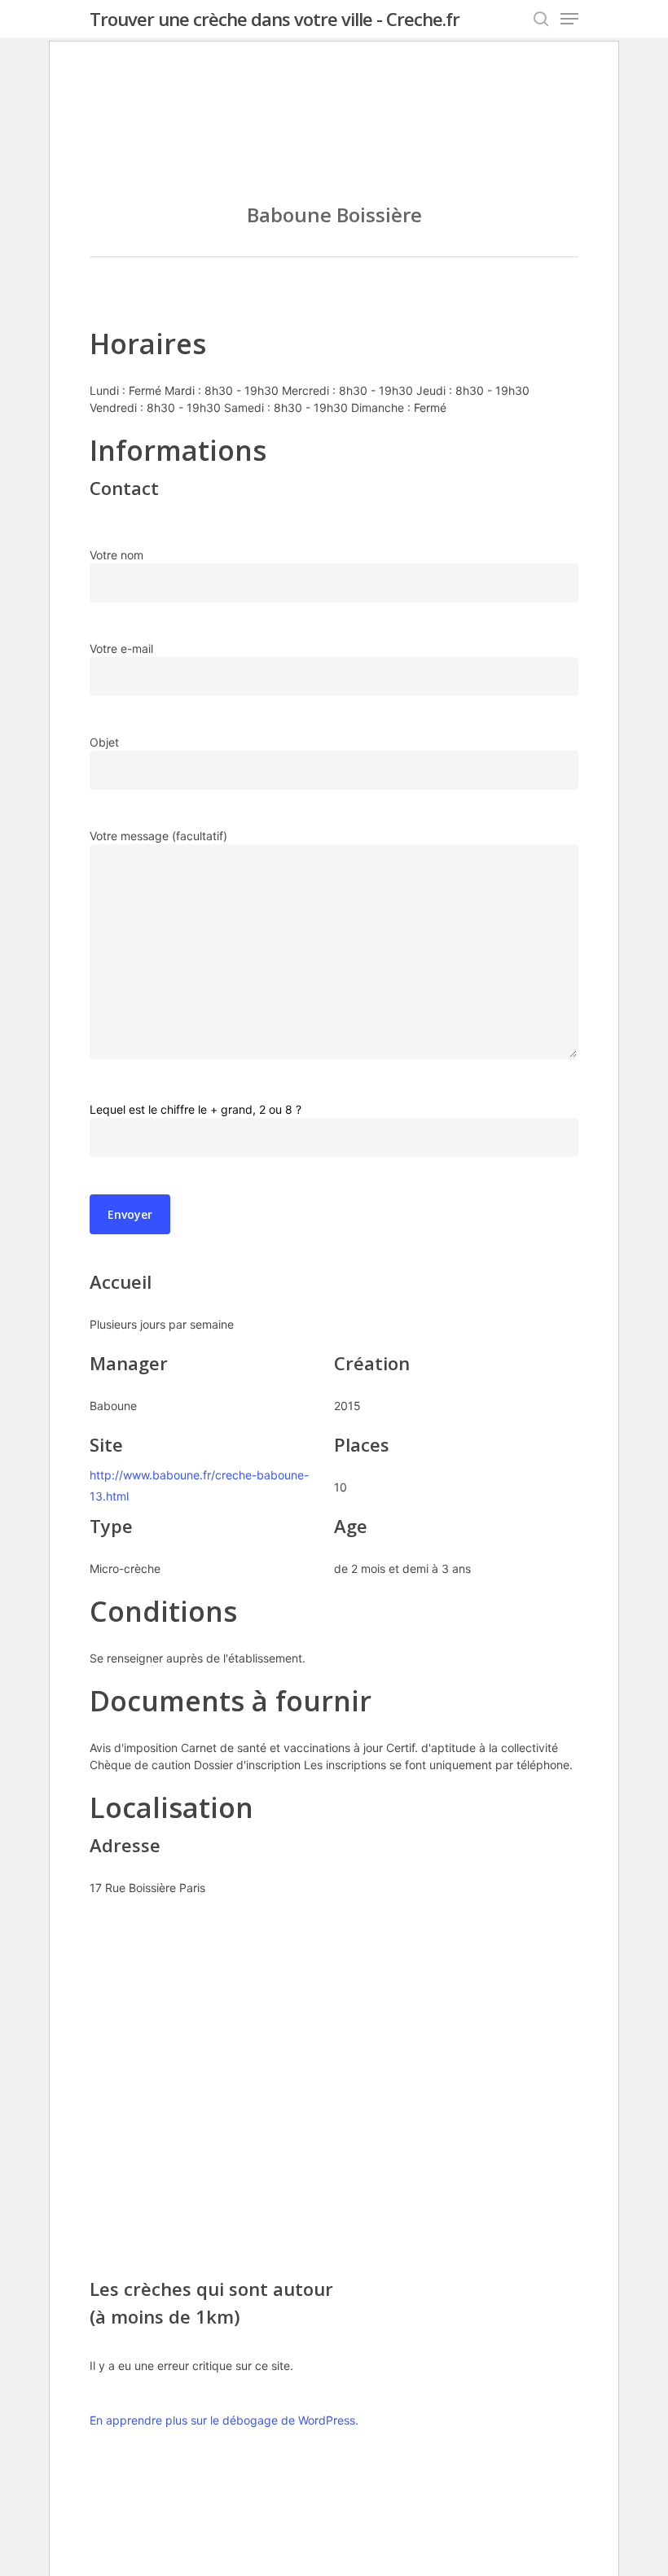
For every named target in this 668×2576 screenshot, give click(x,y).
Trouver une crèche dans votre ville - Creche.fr (275, 19)
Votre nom (116, 555)
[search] (541, 19)
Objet (104, 742)
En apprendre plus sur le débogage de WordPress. (224, 2420)
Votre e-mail (121, 648)
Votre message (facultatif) (158, 836)
